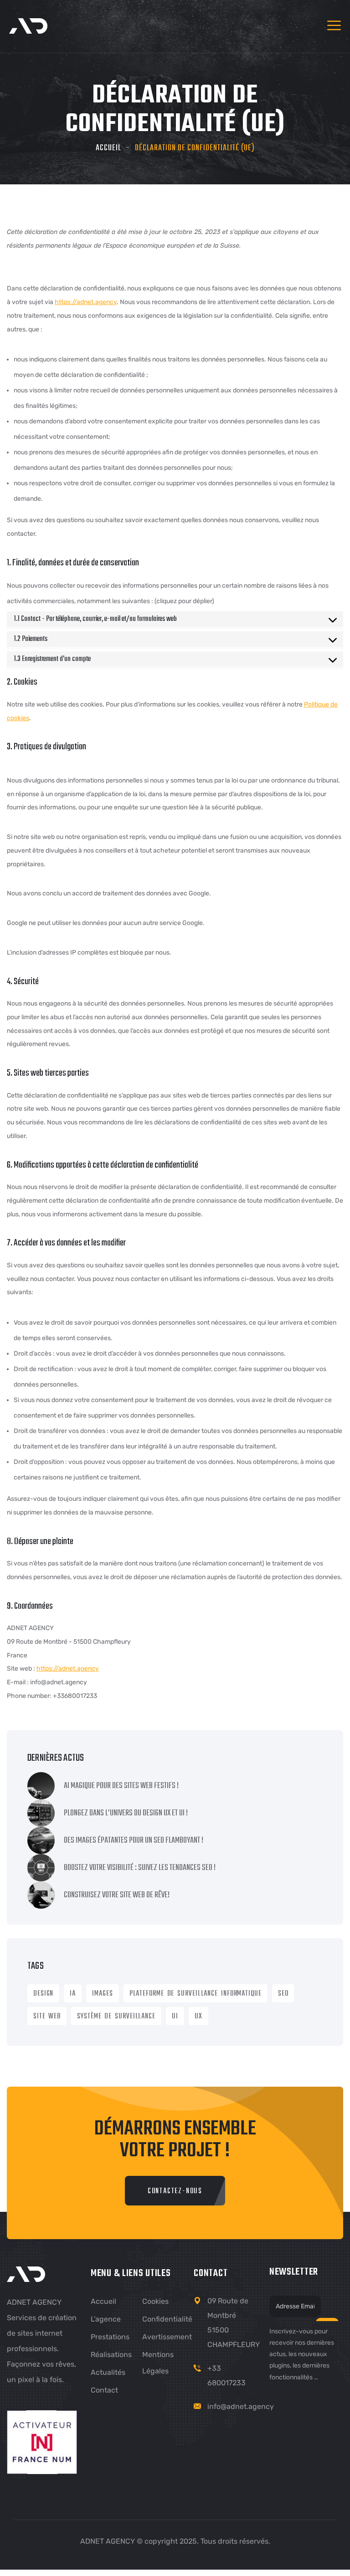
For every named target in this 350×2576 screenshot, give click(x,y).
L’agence (106, 2319)
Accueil (108, 148)
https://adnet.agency (86, 302)
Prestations (110, 2337)
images (102, 1994)
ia (73, 1994)
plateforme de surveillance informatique (196, 1994)
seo (283, 1994)
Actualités (108, 2372)
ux (198, 2017)
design (43, 1994)
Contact (104, 2390)
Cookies (155, 2301)
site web (47, 2017)
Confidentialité (167, 2319)
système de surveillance (116, 2017)
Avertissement (167, 2337)
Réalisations (111, 2355)
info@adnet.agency (241, 2406)
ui (175, 2017)
